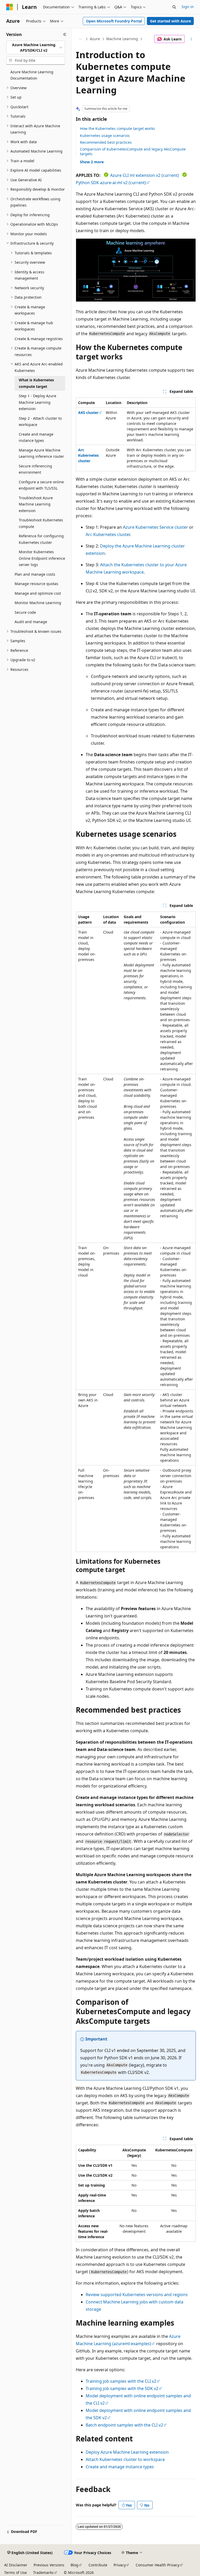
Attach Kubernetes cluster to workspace (125, 2459)
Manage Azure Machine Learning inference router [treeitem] (41, 453)
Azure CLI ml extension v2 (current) (145, 175)
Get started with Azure (170, 21)
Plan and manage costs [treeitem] (35, 574)
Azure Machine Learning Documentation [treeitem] (32, 75)
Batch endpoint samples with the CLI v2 (124, 2425)
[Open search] (174, 7)
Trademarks (43, 2572)
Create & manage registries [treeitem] (39, 339)
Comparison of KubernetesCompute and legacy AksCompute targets (133, 151)
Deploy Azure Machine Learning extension (127, 2452)
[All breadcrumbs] (80, 39)
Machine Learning (122, 39)
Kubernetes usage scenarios (105, 136)
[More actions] (191, 39)
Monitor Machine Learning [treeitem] (38, 603)
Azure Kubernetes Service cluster (155, 527)
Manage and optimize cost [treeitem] (38, 593)
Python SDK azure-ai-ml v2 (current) (111, 183)
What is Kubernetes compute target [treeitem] (36, 383)
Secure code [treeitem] (25, 612)
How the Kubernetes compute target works (117, 128)
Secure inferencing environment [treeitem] (35, 469)
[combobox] (36, 48)
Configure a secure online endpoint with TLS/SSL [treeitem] (41, 485)
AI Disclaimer (16, 2565)
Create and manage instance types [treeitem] (36, 437)
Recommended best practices (106, 142)
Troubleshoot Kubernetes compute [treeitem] (41, 523)
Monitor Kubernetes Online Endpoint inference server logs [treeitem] (42, 558)
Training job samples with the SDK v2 (122, 2388)
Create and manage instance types (120, 2467)
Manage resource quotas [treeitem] (36, 584)
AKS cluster (88, 413)
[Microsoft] (10, 7)
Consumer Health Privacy (158, 2565)
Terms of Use (15, 2572)
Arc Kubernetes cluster (88, 455)
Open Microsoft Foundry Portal (114, 21)
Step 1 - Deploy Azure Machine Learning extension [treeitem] (37, 402)
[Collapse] (65, 34)
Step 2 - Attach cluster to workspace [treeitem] (40, 422)
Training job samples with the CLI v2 (121, 2381)
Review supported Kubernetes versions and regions (137, 2295)
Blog (74, 2565)
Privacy (120, 2565)
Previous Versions (49, 2565)
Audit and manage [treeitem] (31, 622)
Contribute (98, 2565)
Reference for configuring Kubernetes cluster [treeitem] (41, 539)
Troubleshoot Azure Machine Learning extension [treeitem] (36, 504)
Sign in (188, 7)
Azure (95, 39)
